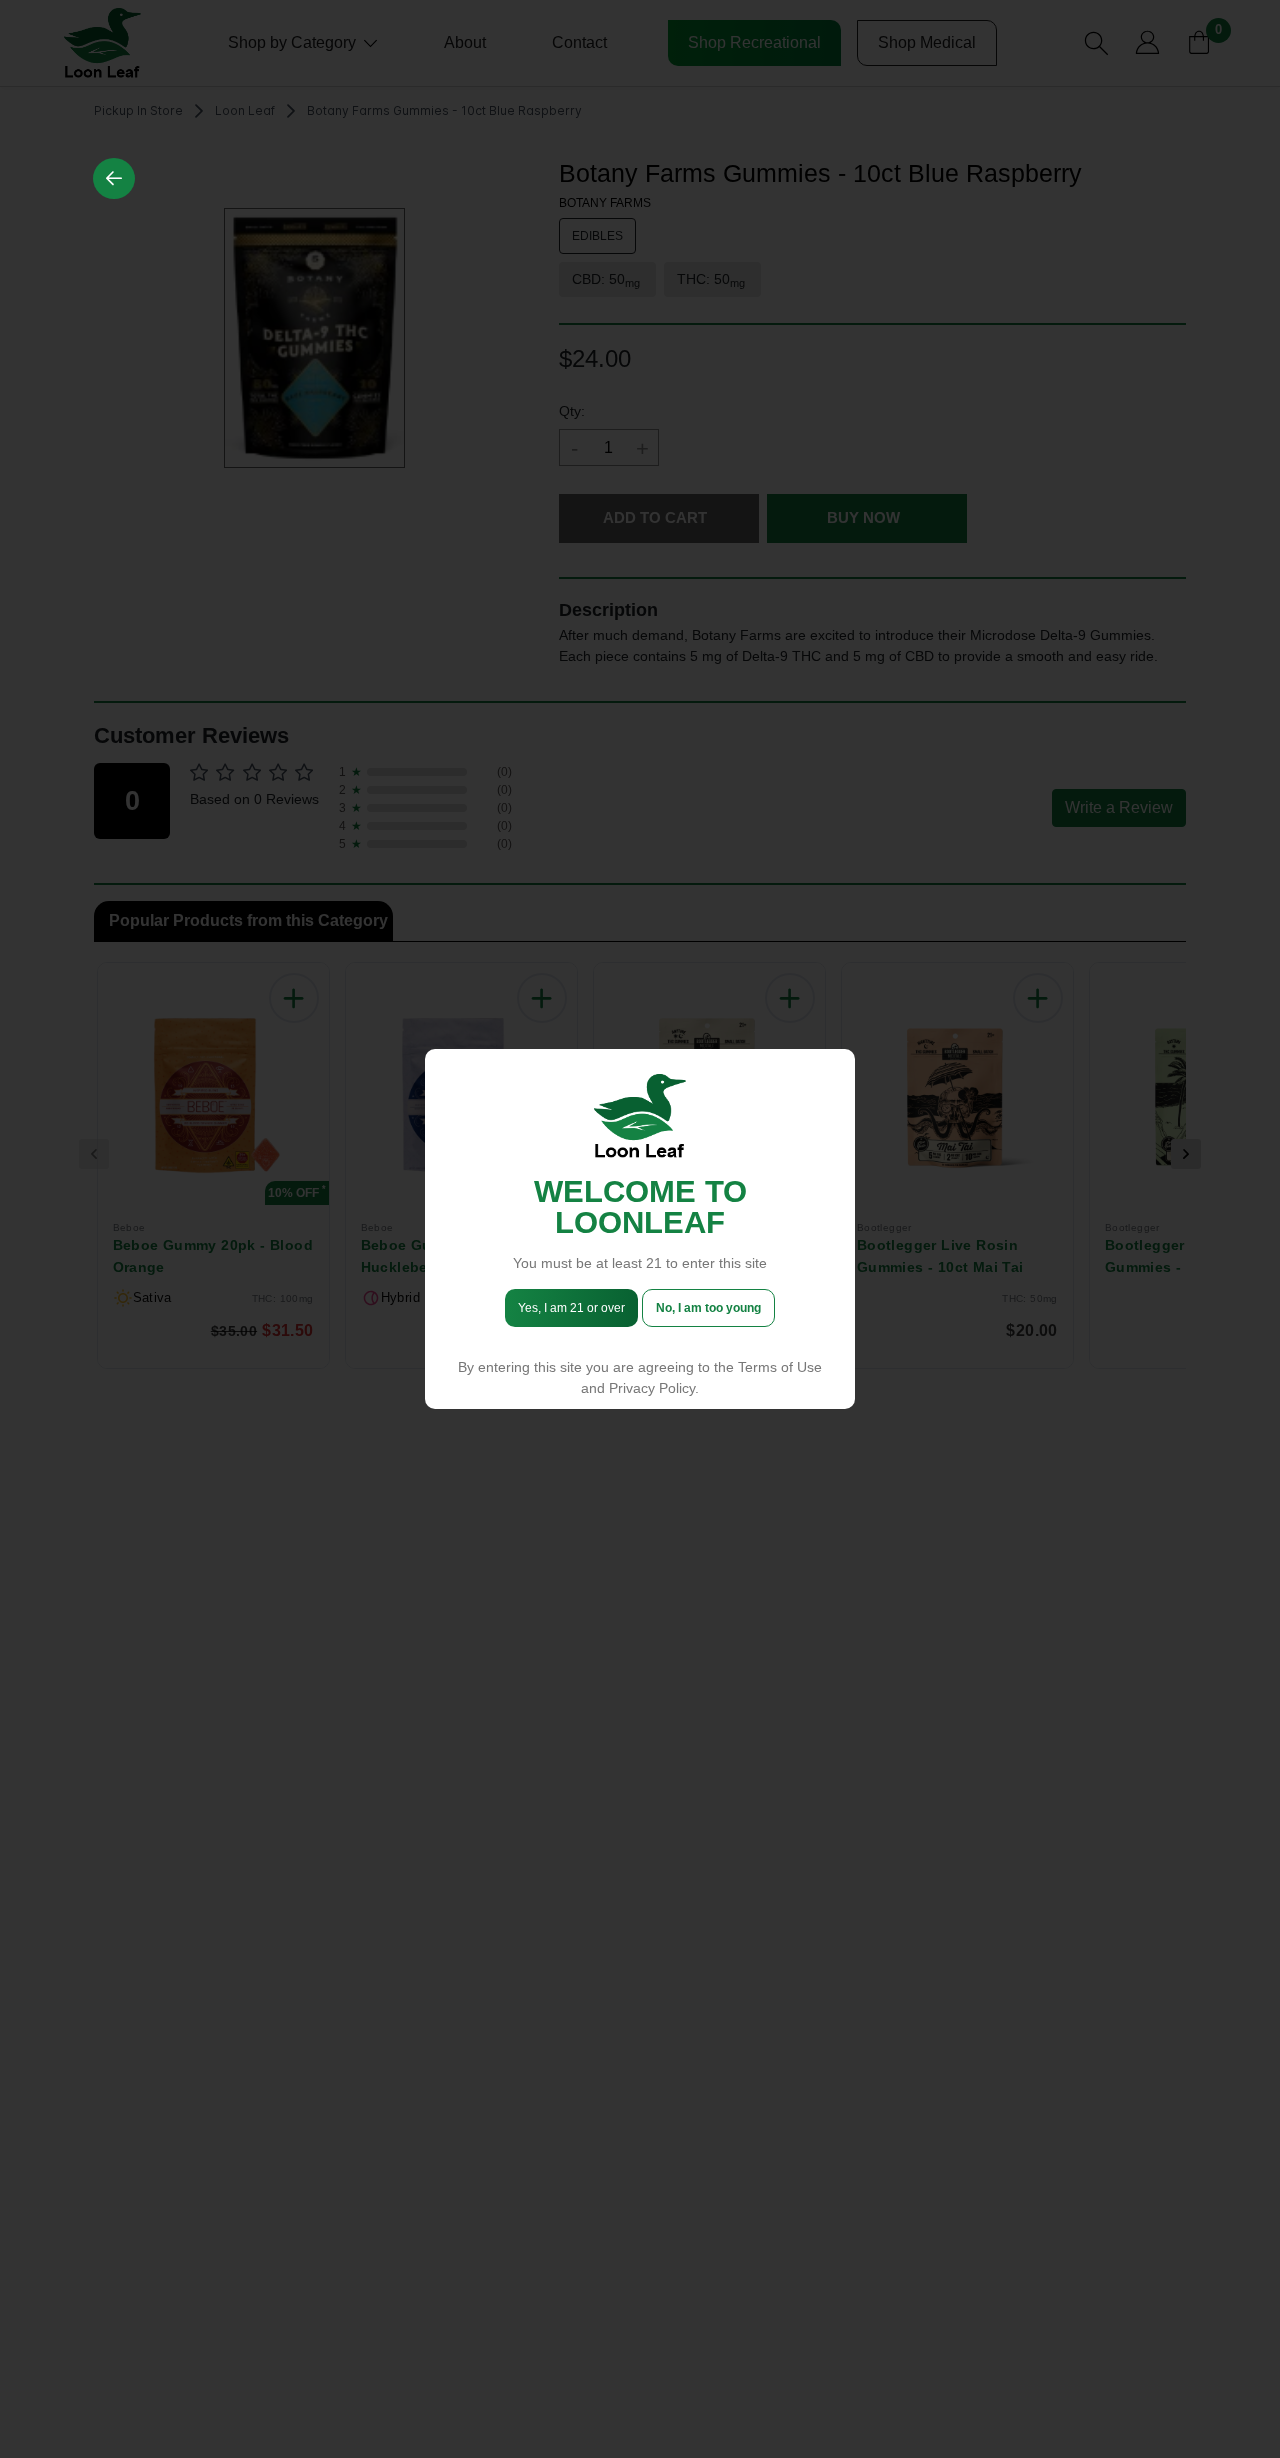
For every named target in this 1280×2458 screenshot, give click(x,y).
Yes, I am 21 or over (571, 1308)
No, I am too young (708, 1308)
